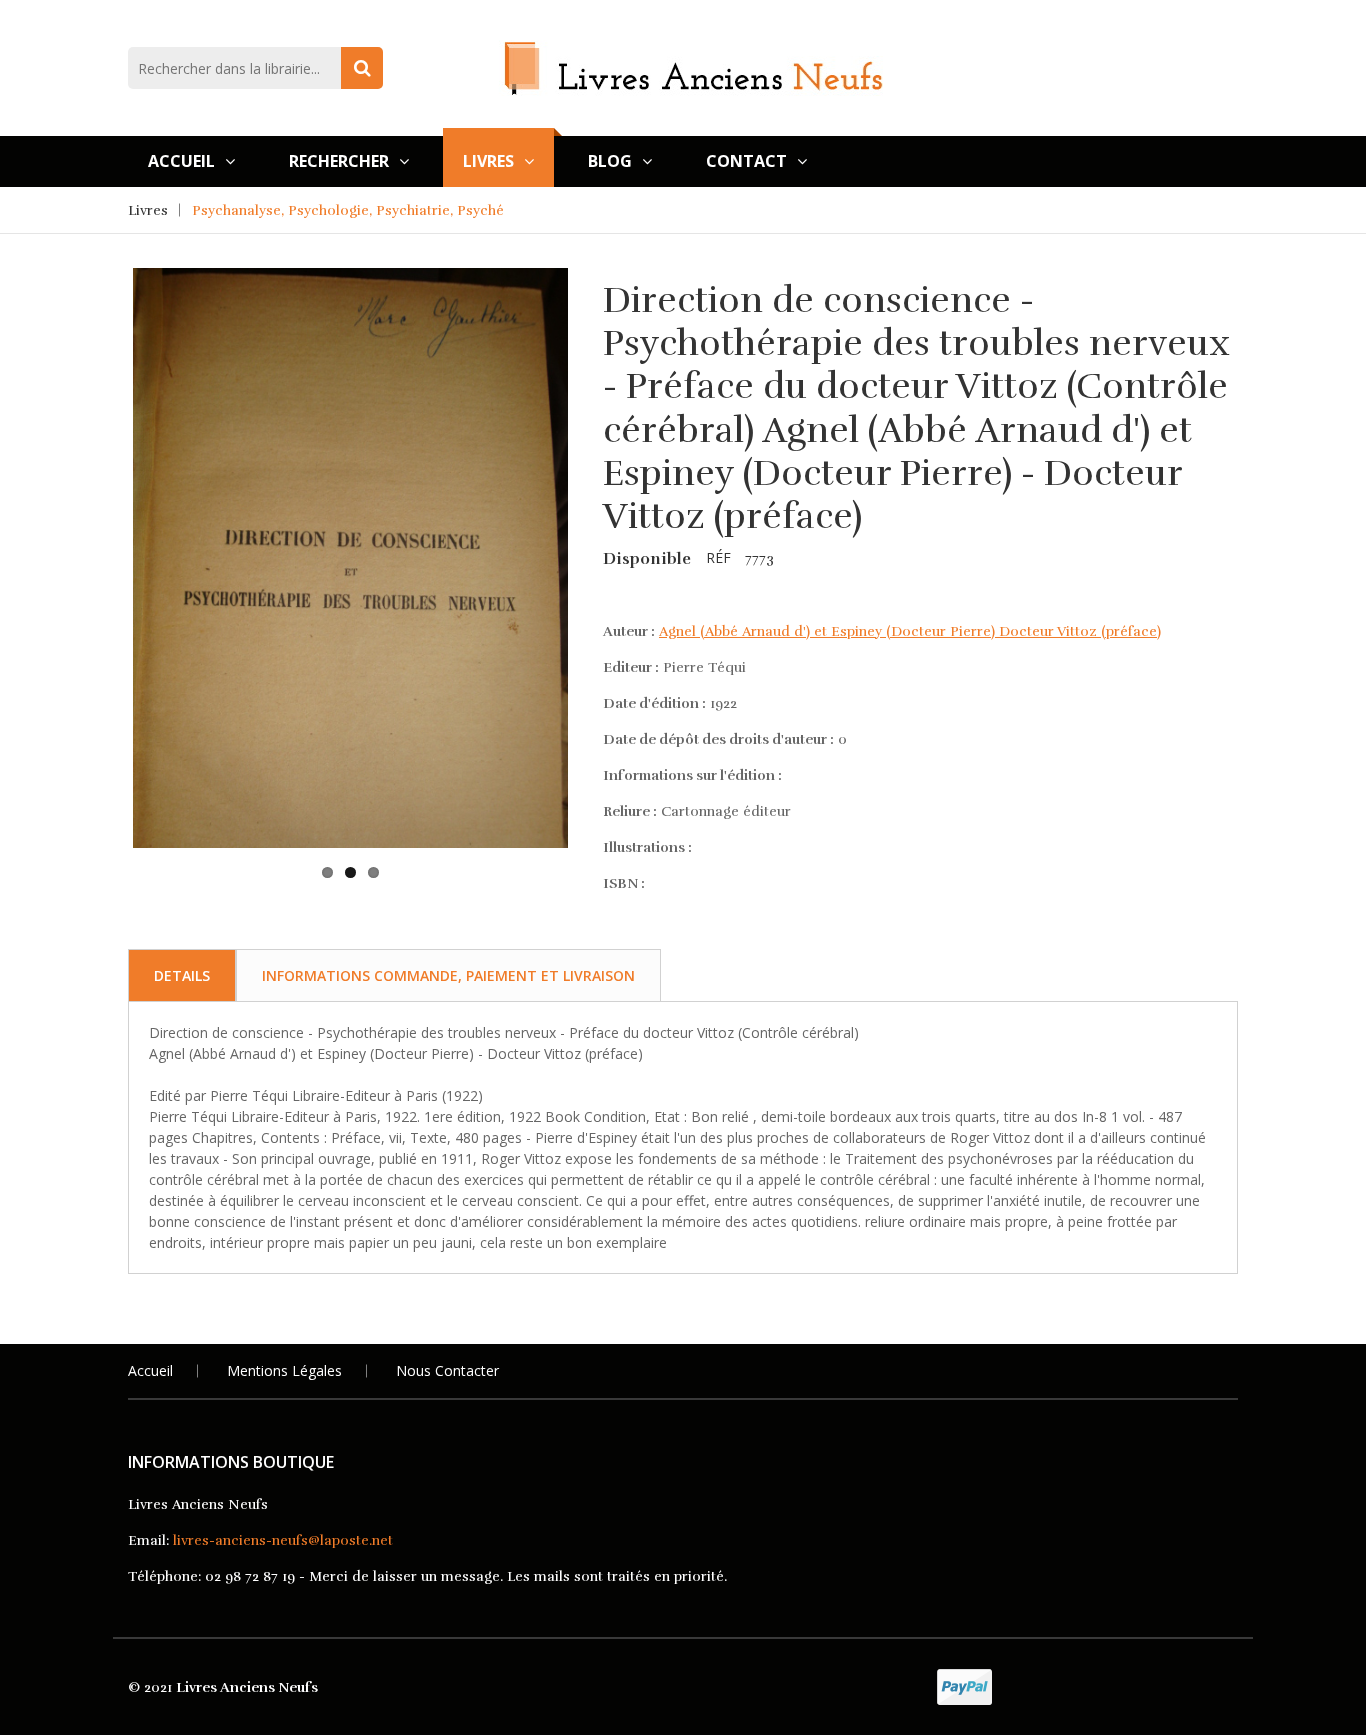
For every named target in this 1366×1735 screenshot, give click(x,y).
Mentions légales (284, 1370)
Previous (102, 468)
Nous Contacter (447, 1370)
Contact (746, 161)
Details (182, 975)
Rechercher (339, 161)
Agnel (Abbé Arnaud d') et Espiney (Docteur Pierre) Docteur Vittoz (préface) (910, 631)
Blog (610, 161)
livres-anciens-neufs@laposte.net (283, 1540)
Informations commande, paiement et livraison (448, 975)
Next (599, 468)
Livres (488, 161)
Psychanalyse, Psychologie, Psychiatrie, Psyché (348, 210)
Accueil (181, 161)
